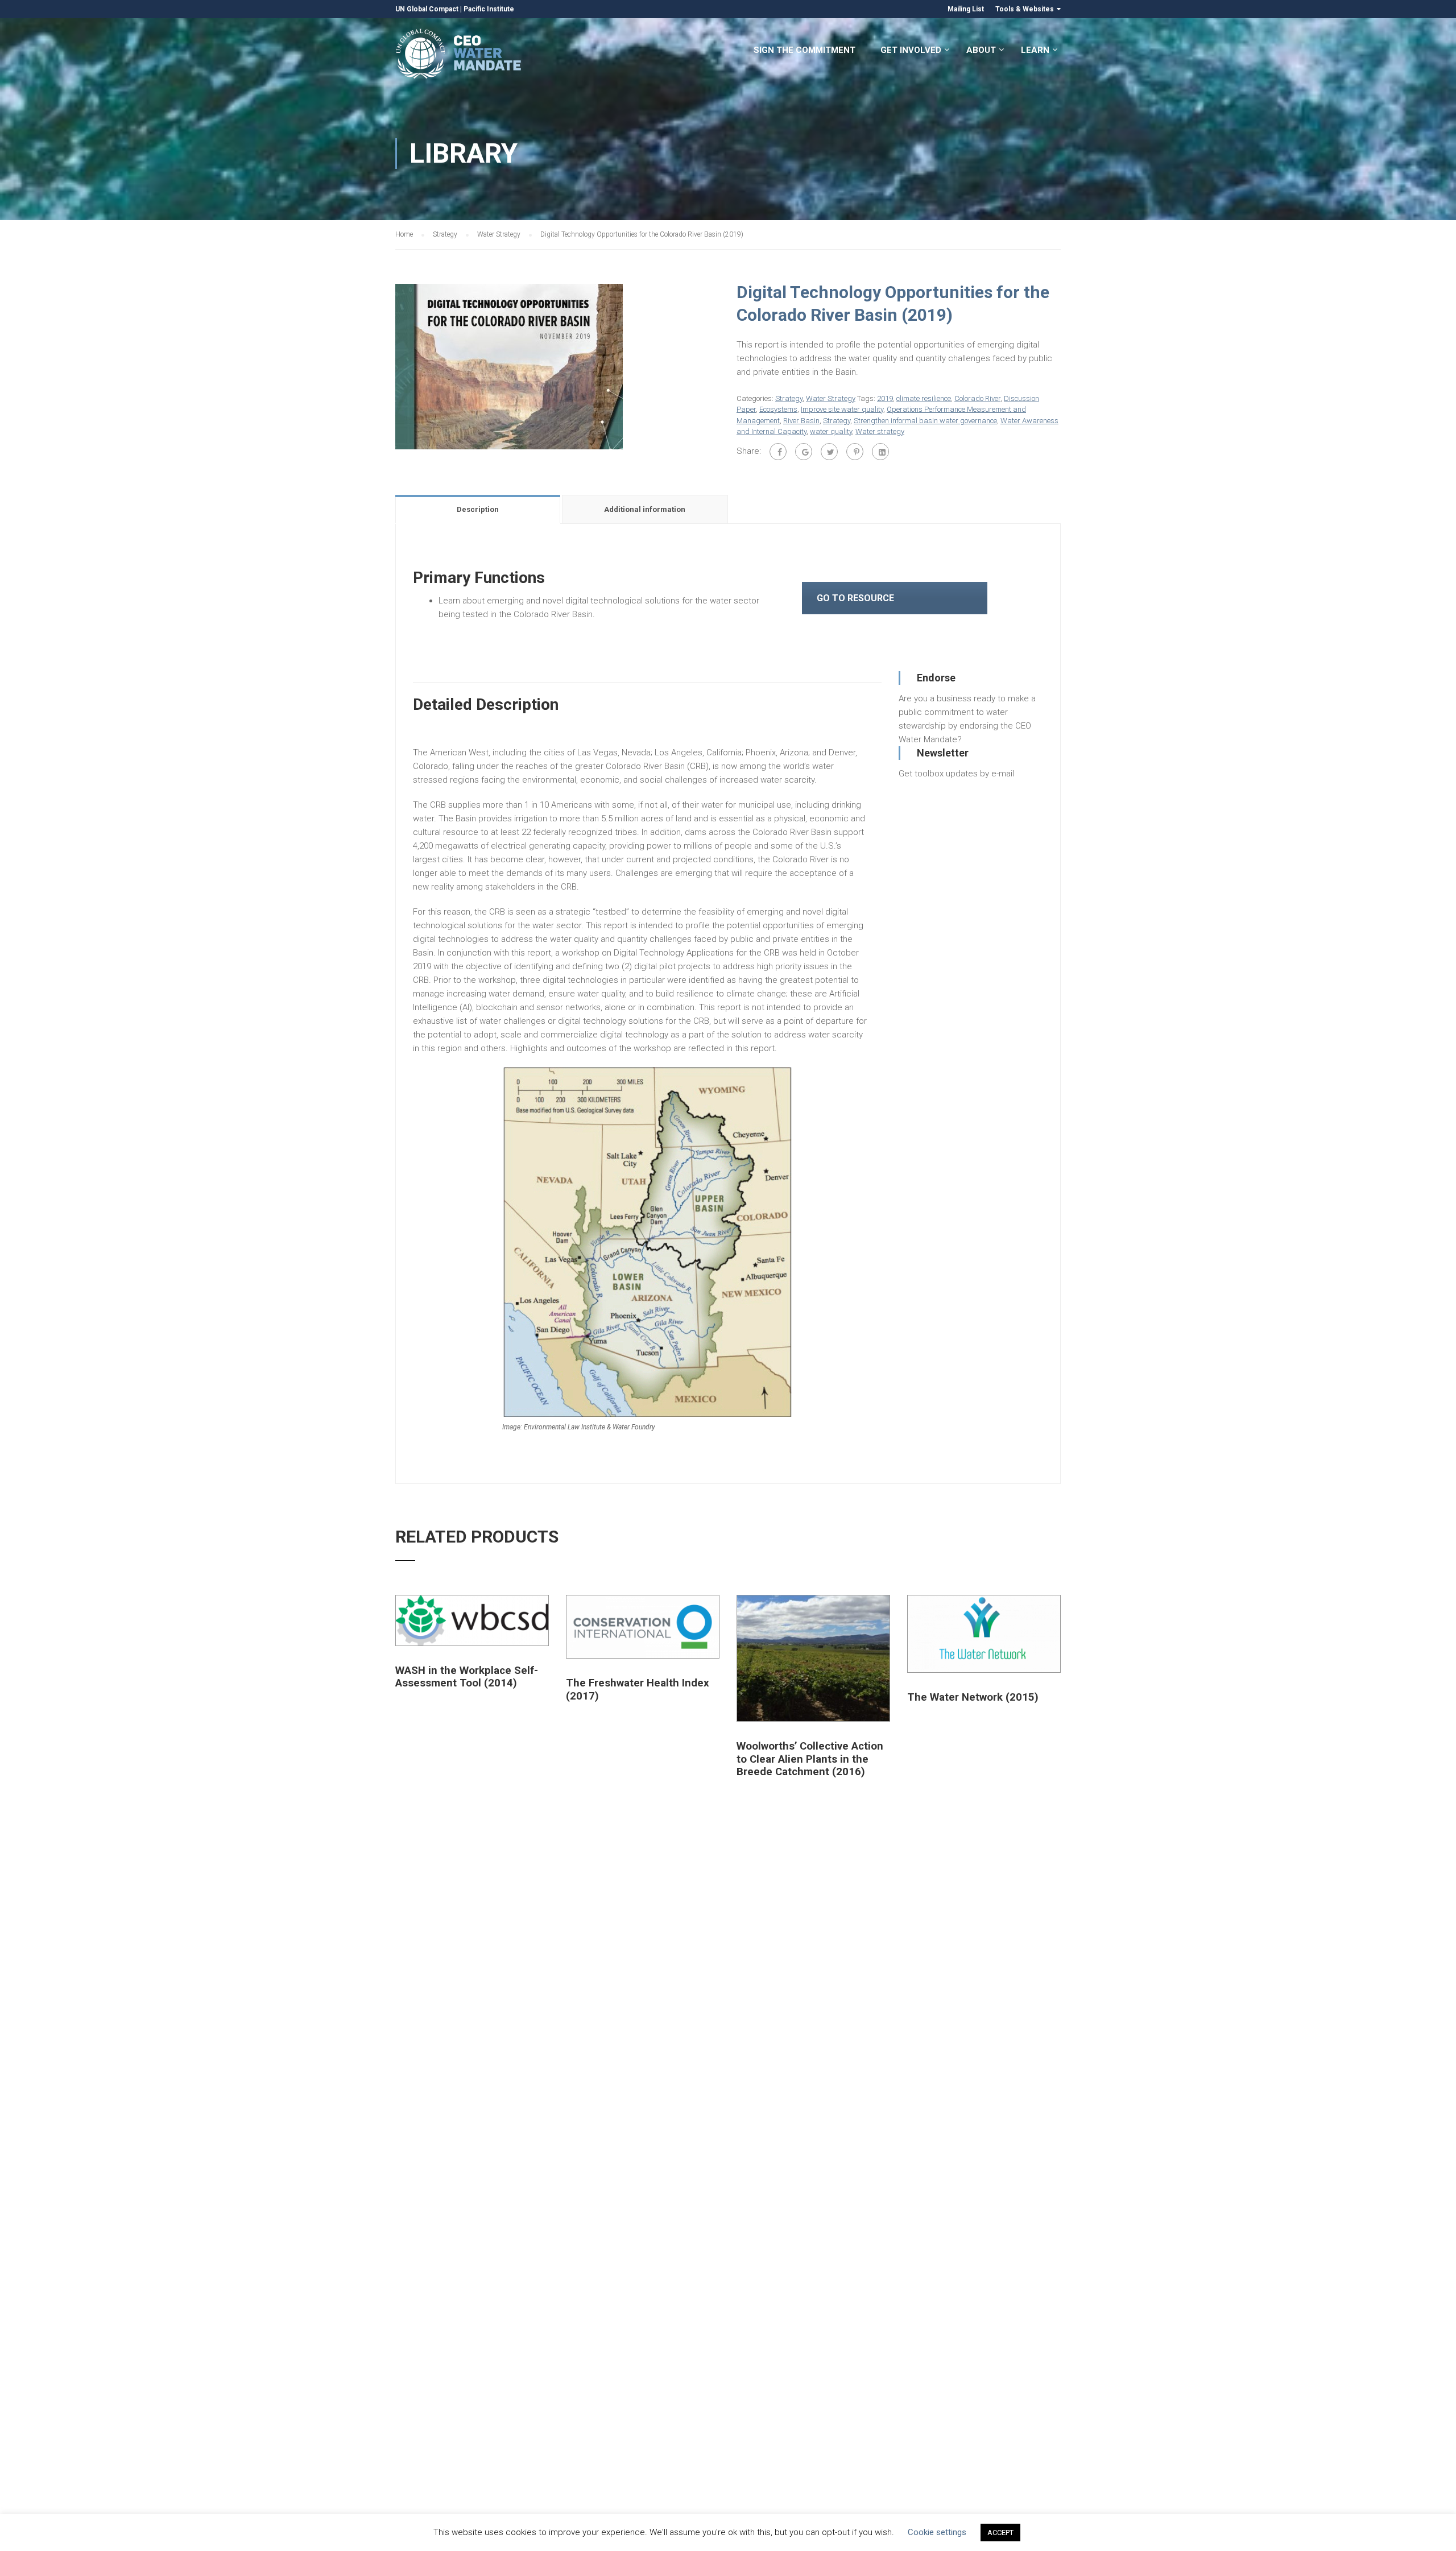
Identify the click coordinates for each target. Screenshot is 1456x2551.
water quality (831, 431)
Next (731, 366)
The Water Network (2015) (973, 1697)
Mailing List (966, 9)
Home (404, 234)
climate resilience (924, 398)
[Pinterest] (855, 452)
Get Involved (911, 50)
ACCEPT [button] (1000, 2533)
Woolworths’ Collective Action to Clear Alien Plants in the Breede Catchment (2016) (810, 1759)
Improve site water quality (842, 409)
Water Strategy (499, 234)
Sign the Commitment (804, 50)
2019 (885, 398)
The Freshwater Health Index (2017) (637, 1689)
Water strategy (880, 431)
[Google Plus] (804, 452)
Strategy (445, 234)
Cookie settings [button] (937, 2532)
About (981, 50)
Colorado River (977, 398)
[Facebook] (778, 452)
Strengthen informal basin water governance (925, 421)
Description (478, 509)
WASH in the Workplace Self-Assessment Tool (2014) (467, 1677)
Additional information (645, 509)
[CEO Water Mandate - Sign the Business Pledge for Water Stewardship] (459, 55)
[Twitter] (829, 452)
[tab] (479, 509)
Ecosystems (778, 409)
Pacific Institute (489, 9)
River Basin (801, 421)
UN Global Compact (427, 9)
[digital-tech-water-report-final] (509, 366)
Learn (1035, 50)
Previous (384, 366)
